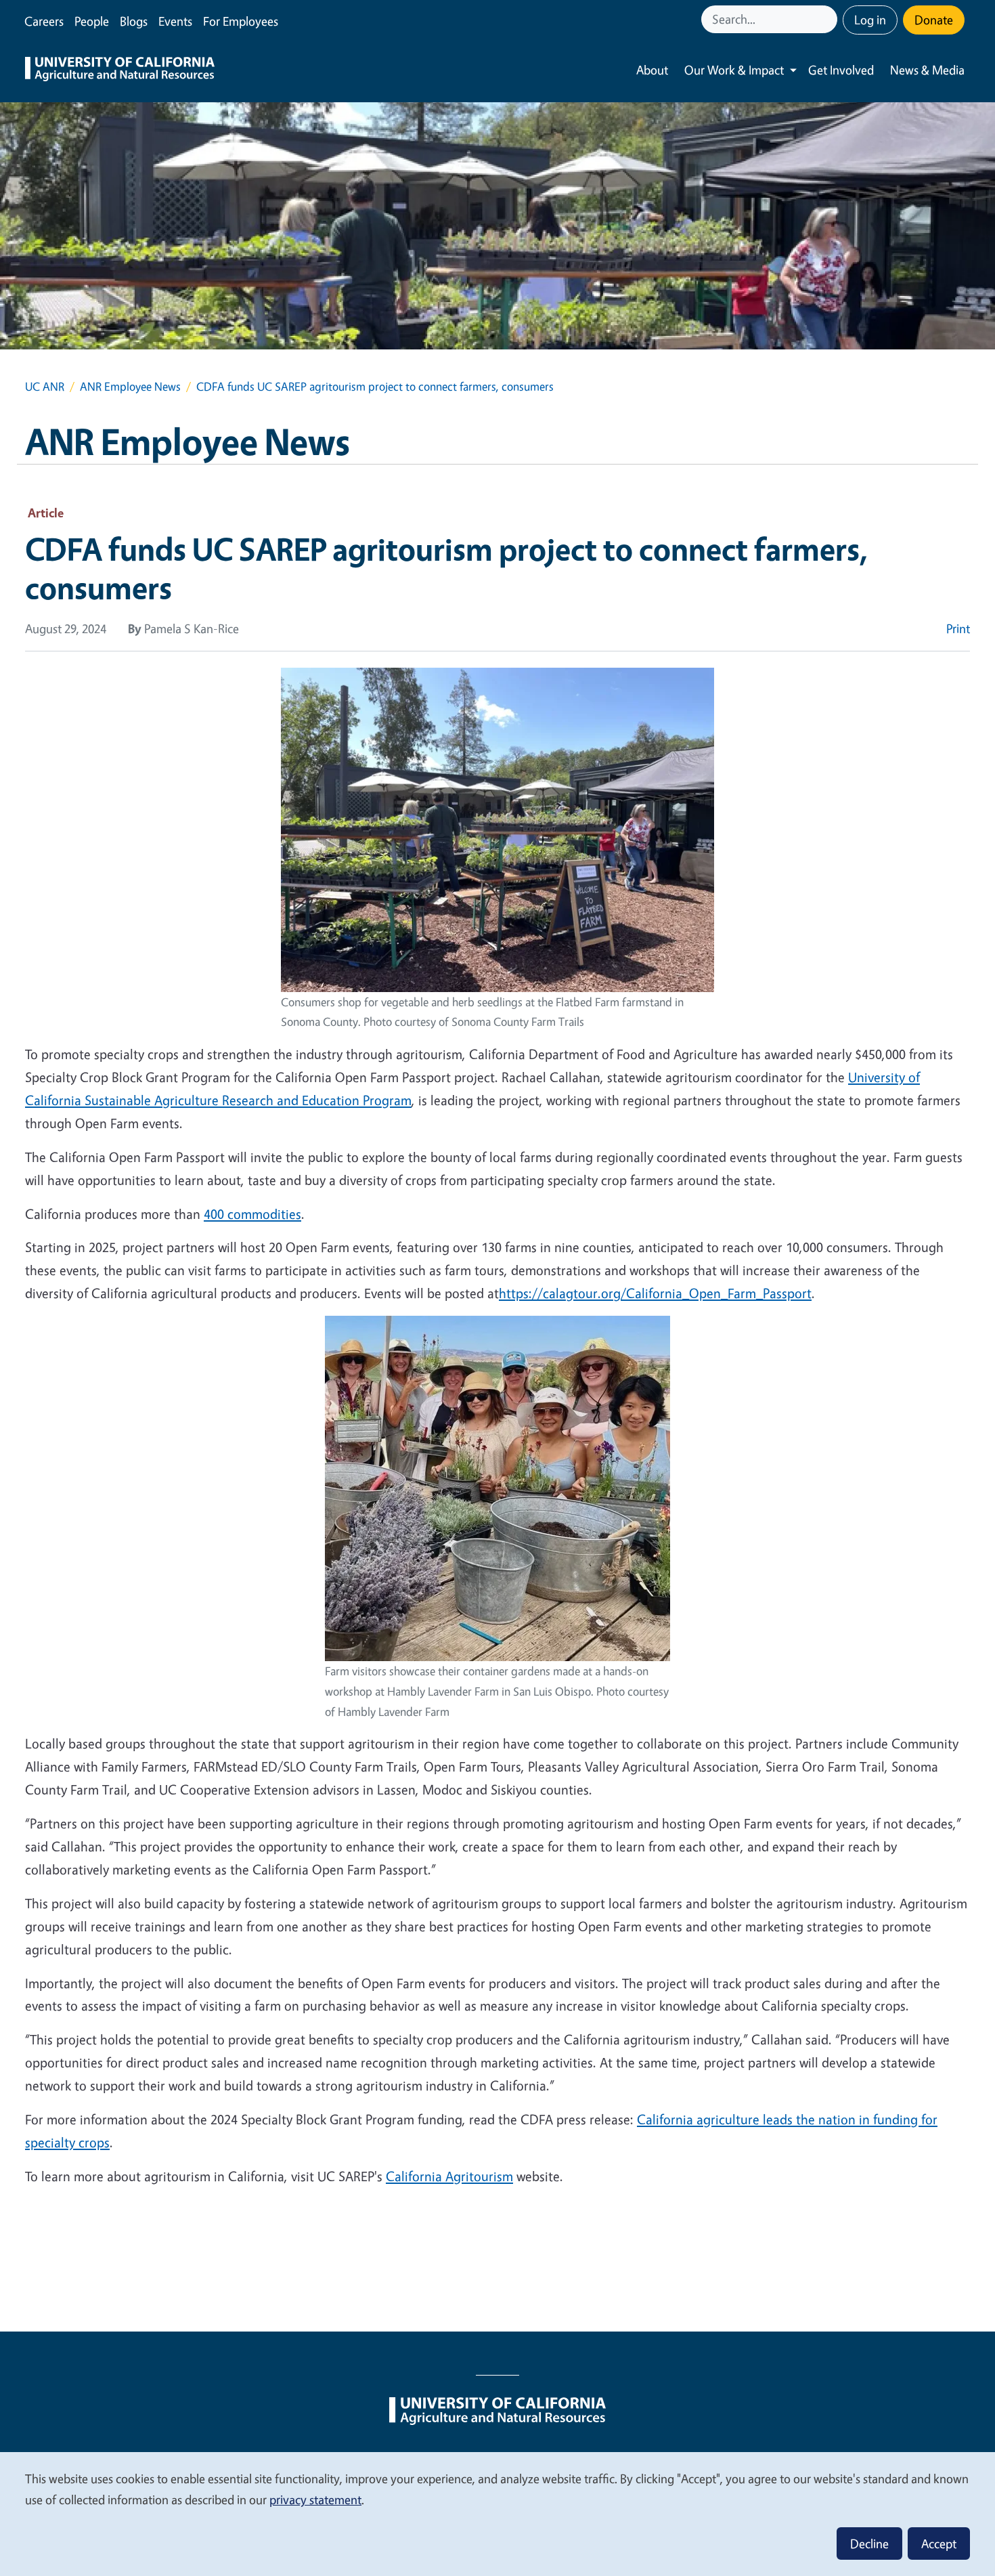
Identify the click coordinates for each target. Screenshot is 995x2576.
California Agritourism (449, 2176)
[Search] (828, 19)
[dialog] (497, 2513)
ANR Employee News (130, 386)
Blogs (134, 21)
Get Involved (841, 70)
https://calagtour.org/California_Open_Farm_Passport (655, 1293)
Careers (44, 21)
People (92, 21)
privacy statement (315, 2499)
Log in (870, 20)
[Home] (120, 70)
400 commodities (252, 1214)
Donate (934, 20)
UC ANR (45, 386)
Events (175, 21)
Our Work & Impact (734, 70)
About (652, 70)
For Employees (241, 21)
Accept (939, 2543)
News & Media (927, 70)
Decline (869, 2543)
